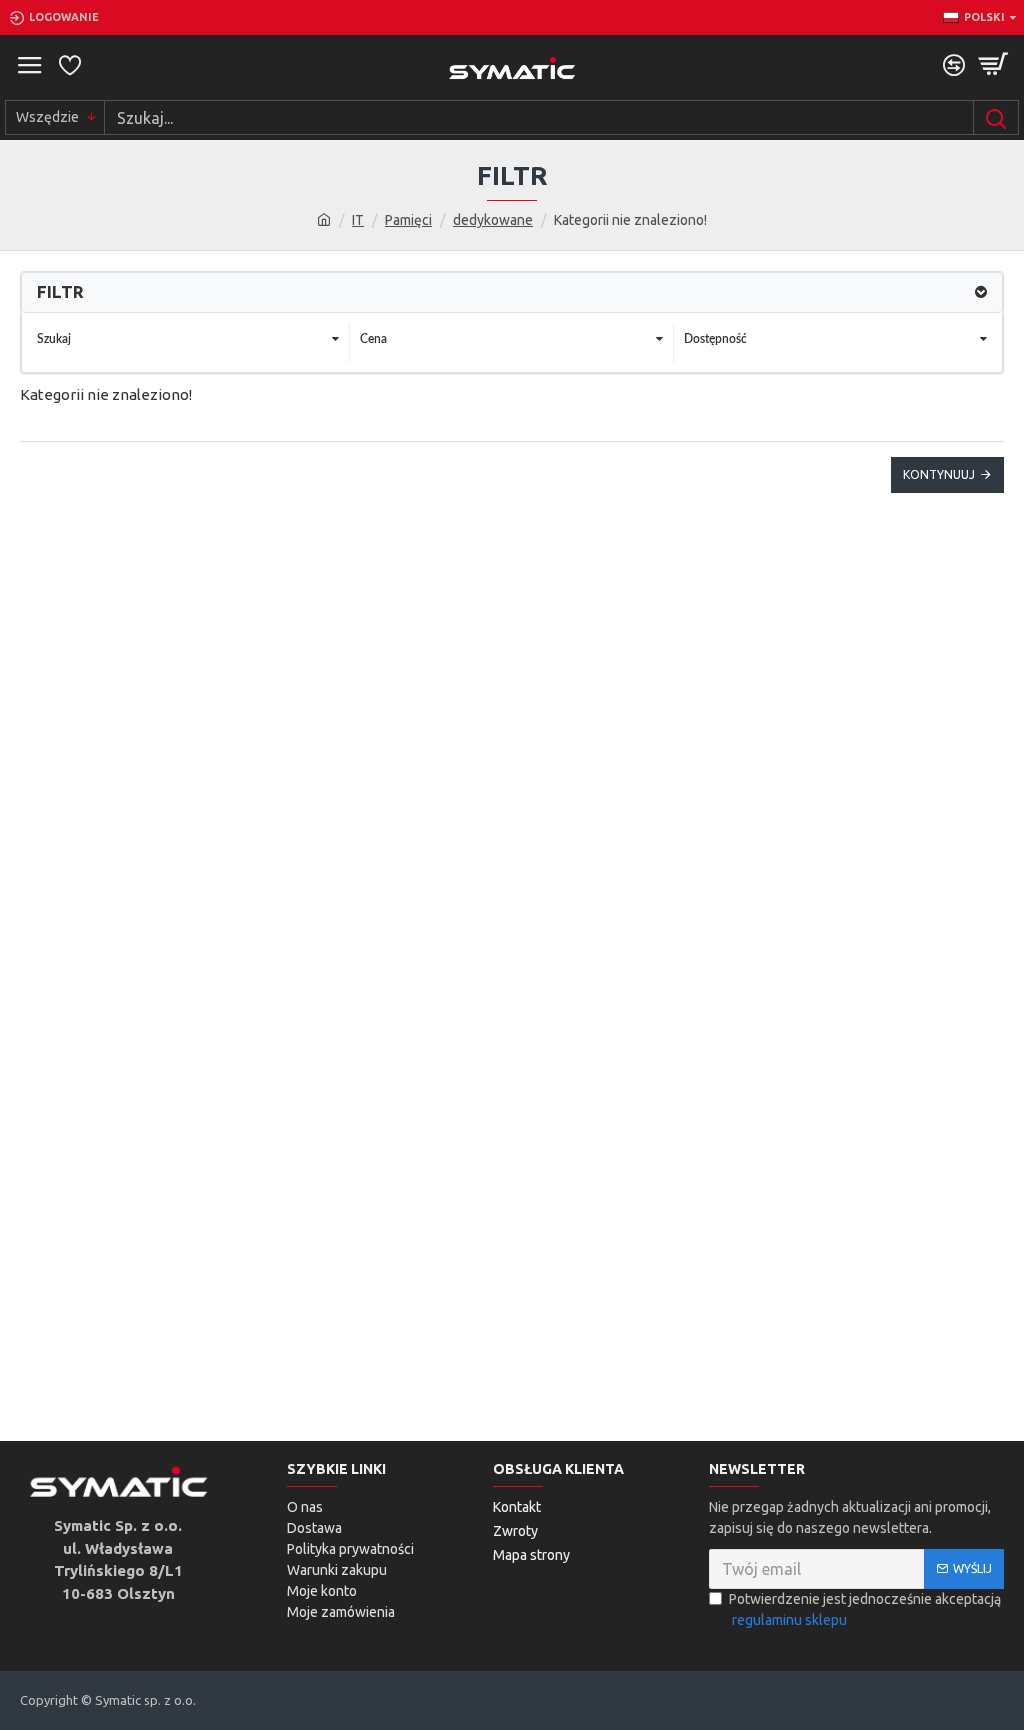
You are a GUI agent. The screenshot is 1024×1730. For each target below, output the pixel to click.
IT (358, 220)
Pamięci (408, 220)
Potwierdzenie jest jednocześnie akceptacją (865, 1609)
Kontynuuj (939, 474)
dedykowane (493, 220)
